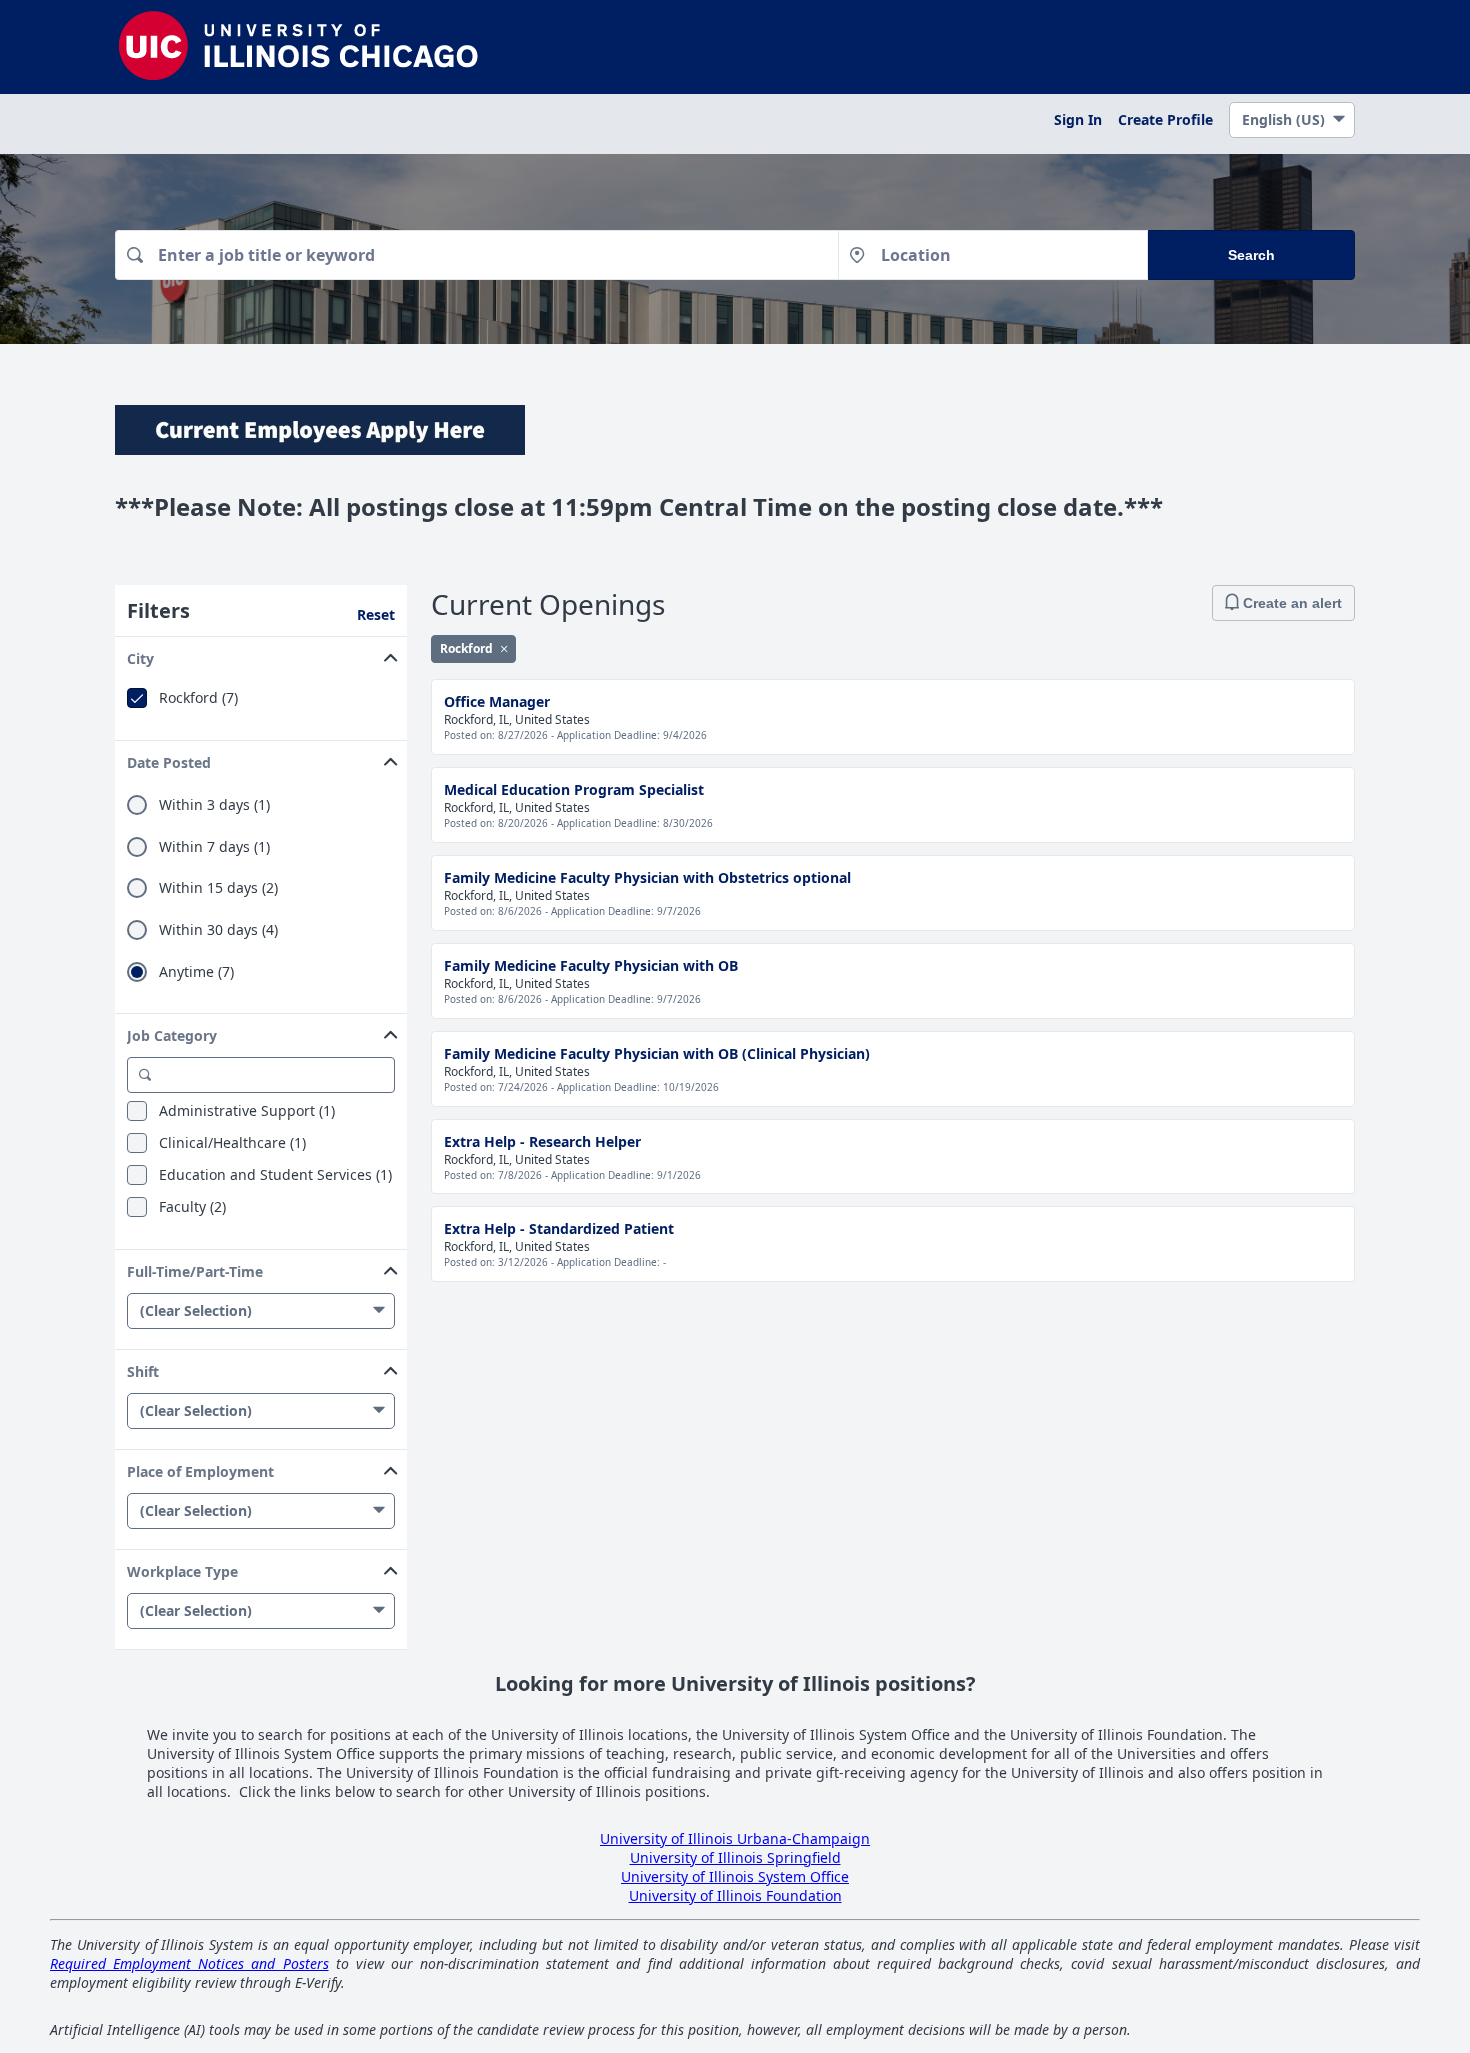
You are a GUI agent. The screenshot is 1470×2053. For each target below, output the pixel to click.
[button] (261, 654)
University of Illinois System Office (735, 1876)
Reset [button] (376, 614)
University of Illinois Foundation (735, 1895)
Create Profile (1165, 119)
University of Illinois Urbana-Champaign (735, 1838)
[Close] (504, 648)
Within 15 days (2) (218, 888)
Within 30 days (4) (218, 930)
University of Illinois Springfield (735, 1857)
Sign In (1078, 119)
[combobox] (476, 255)
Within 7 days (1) (214, 847)
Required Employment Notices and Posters (189, 1963)
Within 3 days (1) (214, 805)
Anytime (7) (196, 972)
